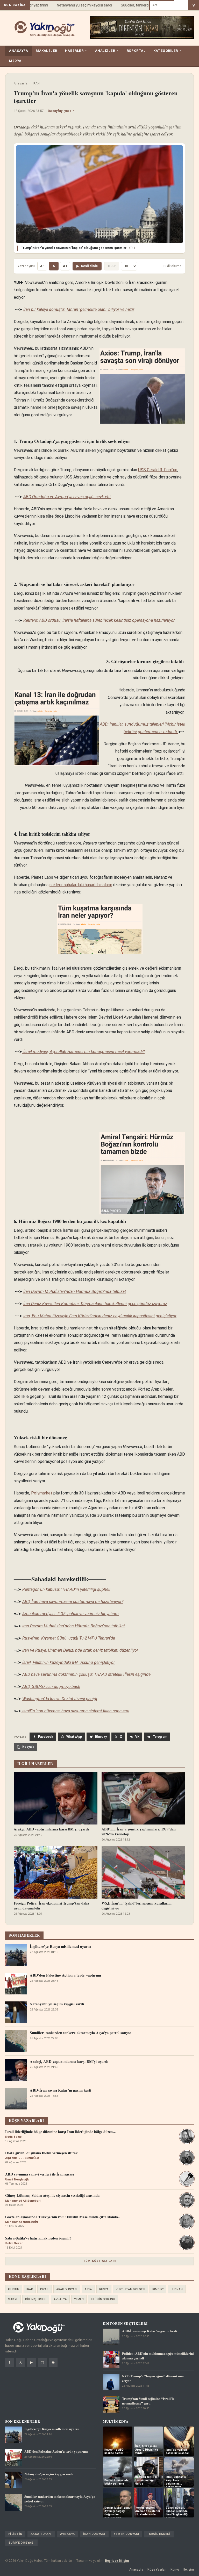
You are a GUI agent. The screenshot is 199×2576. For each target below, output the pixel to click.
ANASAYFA (19, 51)
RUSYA (104, 2289)
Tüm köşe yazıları (99, 2261)
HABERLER (76, 51)
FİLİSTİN (14, 2289)
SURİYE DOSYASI (21, 2543)
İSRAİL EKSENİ (159, 2534)
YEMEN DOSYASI (127, 2534)
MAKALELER (47, 51)
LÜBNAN (177, 2289)
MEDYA (15, 61)
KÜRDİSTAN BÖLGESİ (130, 2289)
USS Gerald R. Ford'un (158, 470)
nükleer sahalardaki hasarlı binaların (81, 885)
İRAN (36, 83)
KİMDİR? (158, 2289)
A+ (65, 266)
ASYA (88, 2289)
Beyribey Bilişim (117, 2561)
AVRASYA (60, 2299)
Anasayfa (21, 83)
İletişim (189, 2569)
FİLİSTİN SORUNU (103, 2299)
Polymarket (42, 1493)
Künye (175, 2569)
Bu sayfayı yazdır (61, 111)
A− (42, 266)
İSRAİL (45, 2289)
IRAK (30, 2289)
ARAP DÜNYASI (67, 2289)
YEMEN (79, 2299)
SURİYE (13, 2299)
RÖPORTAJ (136, 51)
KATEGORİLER (168, 51)
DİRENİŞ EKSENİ (36, 2299)
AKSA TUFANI (41, 2534)
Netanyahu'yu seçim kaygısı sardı (71, 5)
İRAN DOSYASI (94, 2534)
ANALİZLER (107, 51)
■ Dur (112, 266)
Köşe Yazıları (157, 2569)
